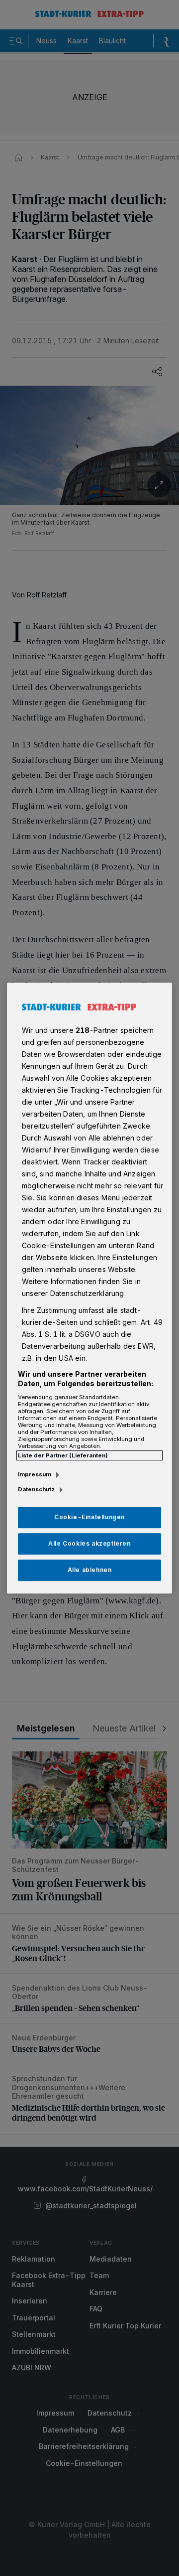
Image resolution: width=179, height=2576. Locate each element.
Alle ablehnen (90, 1570)
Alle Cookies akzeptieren (89, 1543)
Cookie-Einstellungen (89, 1517)
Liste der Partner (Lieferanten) (63, 1455)
